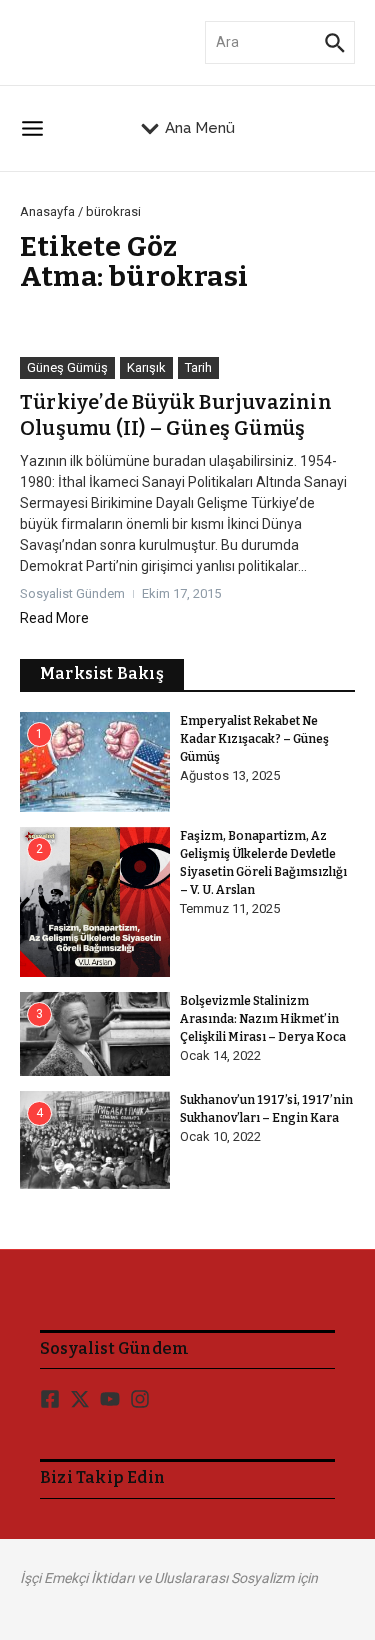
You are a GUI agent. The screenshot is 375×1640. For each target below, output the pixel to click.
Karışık (146, 367)
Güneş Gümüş (67, 367)
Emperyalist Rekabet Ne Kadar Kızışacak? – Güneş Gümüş (254, 739)
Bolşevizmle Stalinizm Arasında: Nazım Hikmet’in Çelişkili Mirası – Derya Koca (263, 1019)
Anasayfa (47, 211)
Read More (54, 618)
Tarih (198, 367)
